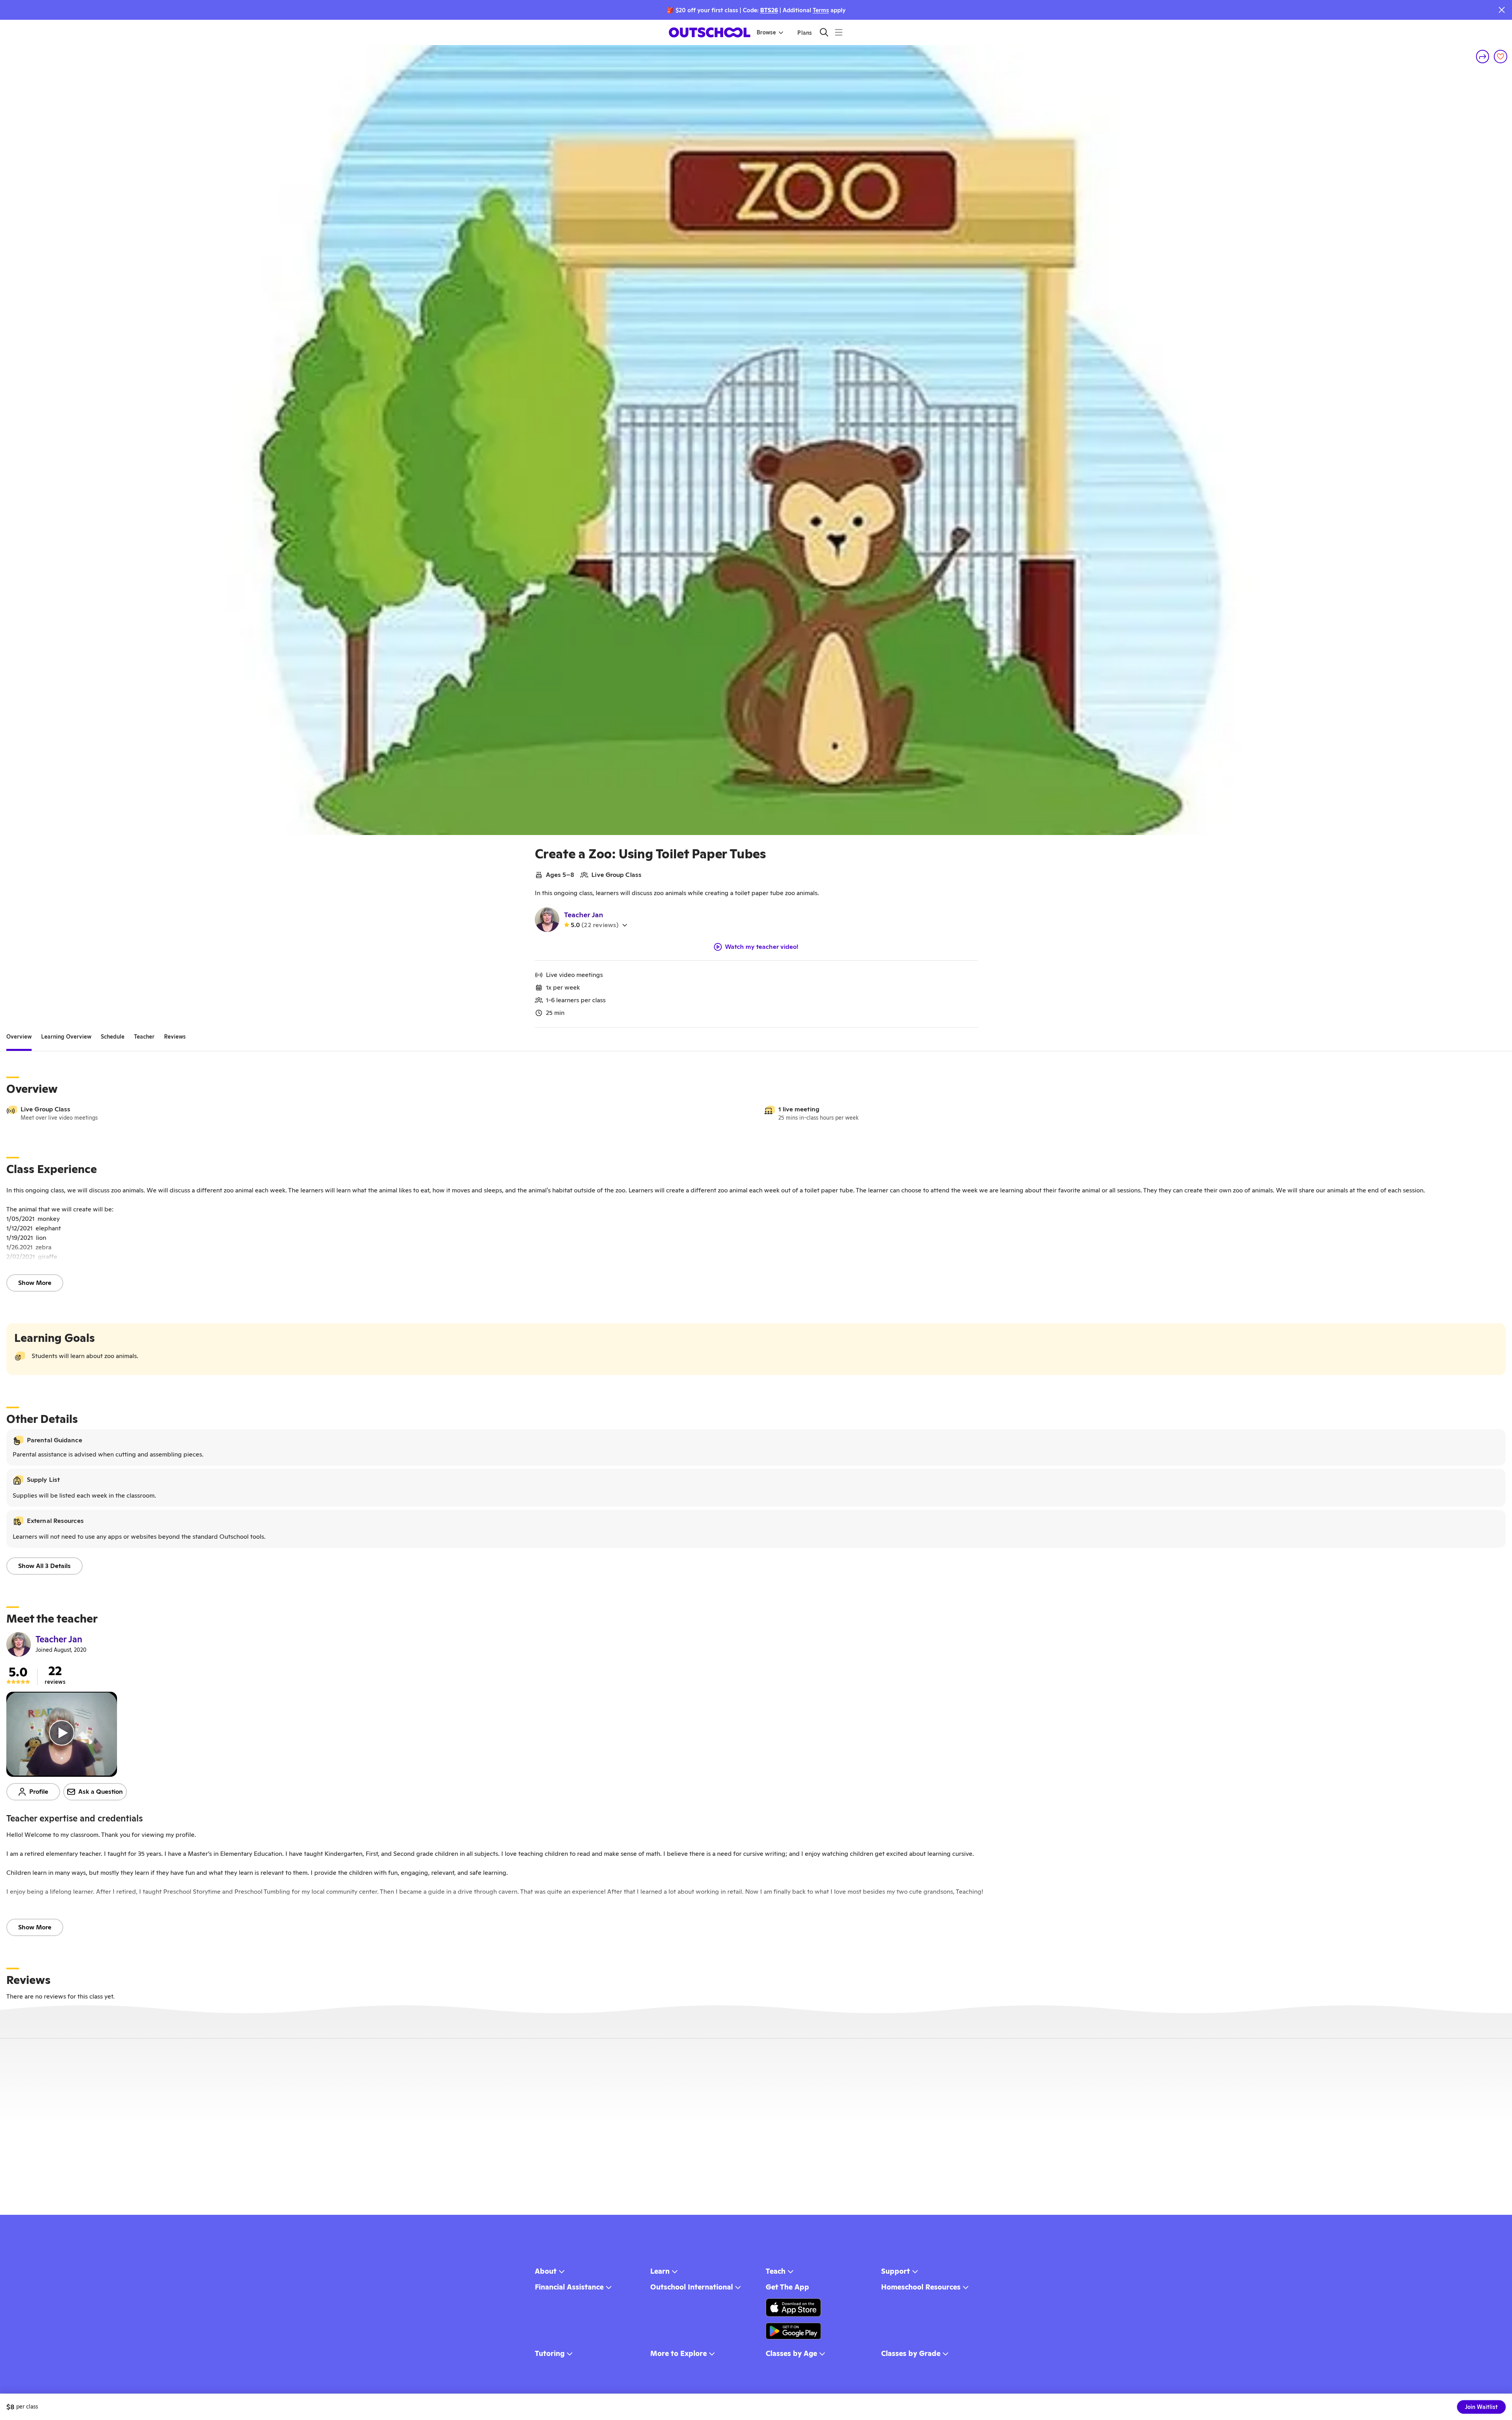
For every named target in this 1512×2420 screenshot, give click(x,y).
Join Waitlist (1481, 2407)
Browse (766, 32)
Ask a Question (101, 1792)
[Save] (1501, 57)
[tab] (19, 1037)
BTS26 (769, 10)
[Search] (824, 32)
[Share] (1483, 57)
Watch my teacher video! (762, 947)
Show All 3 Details (44, 1566)
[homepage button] (710, 32)
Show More (35, 1283)
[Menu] (839, 32)
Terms (821, 10)
